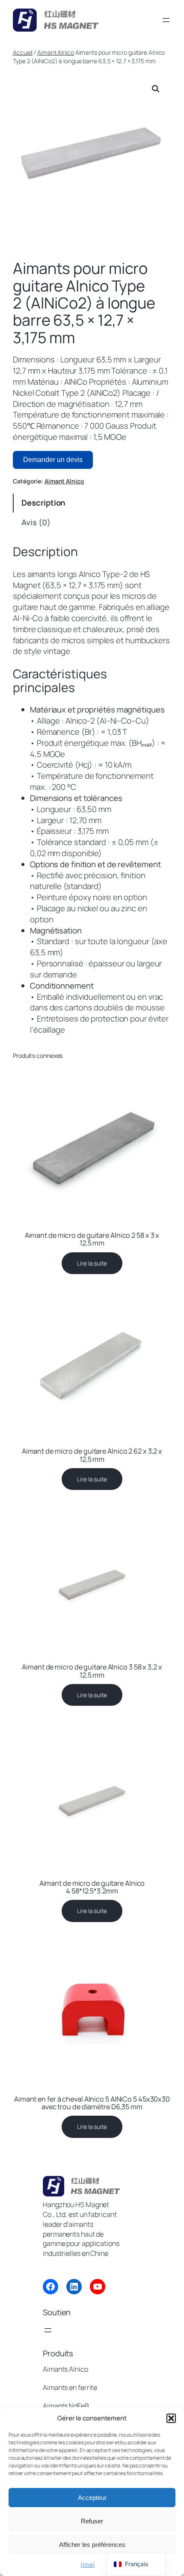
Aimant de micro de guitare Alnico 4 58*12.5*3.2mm (92, 1887)
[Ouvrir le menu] (166, 20)
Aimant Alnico (56, 52)
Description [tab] (43, 503)
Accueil (23, 52)
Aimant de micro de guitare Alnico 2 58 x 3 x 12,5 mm (92, 1239)
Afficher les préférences (92, 2545)
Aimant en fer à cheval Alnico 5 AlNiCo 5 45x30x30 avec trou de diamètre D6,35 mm (92, 2103)
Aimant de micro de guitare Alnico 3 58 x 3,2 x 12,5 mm (92, 1671)
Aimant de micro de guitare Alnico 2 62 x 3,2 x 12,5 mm (92, 1455)
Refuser (92, 2521)
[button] (171, 2418)
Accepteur (92, 2498)
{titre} (88, 2565)
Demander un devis (53, 460)
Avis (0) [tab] (36, 522)
